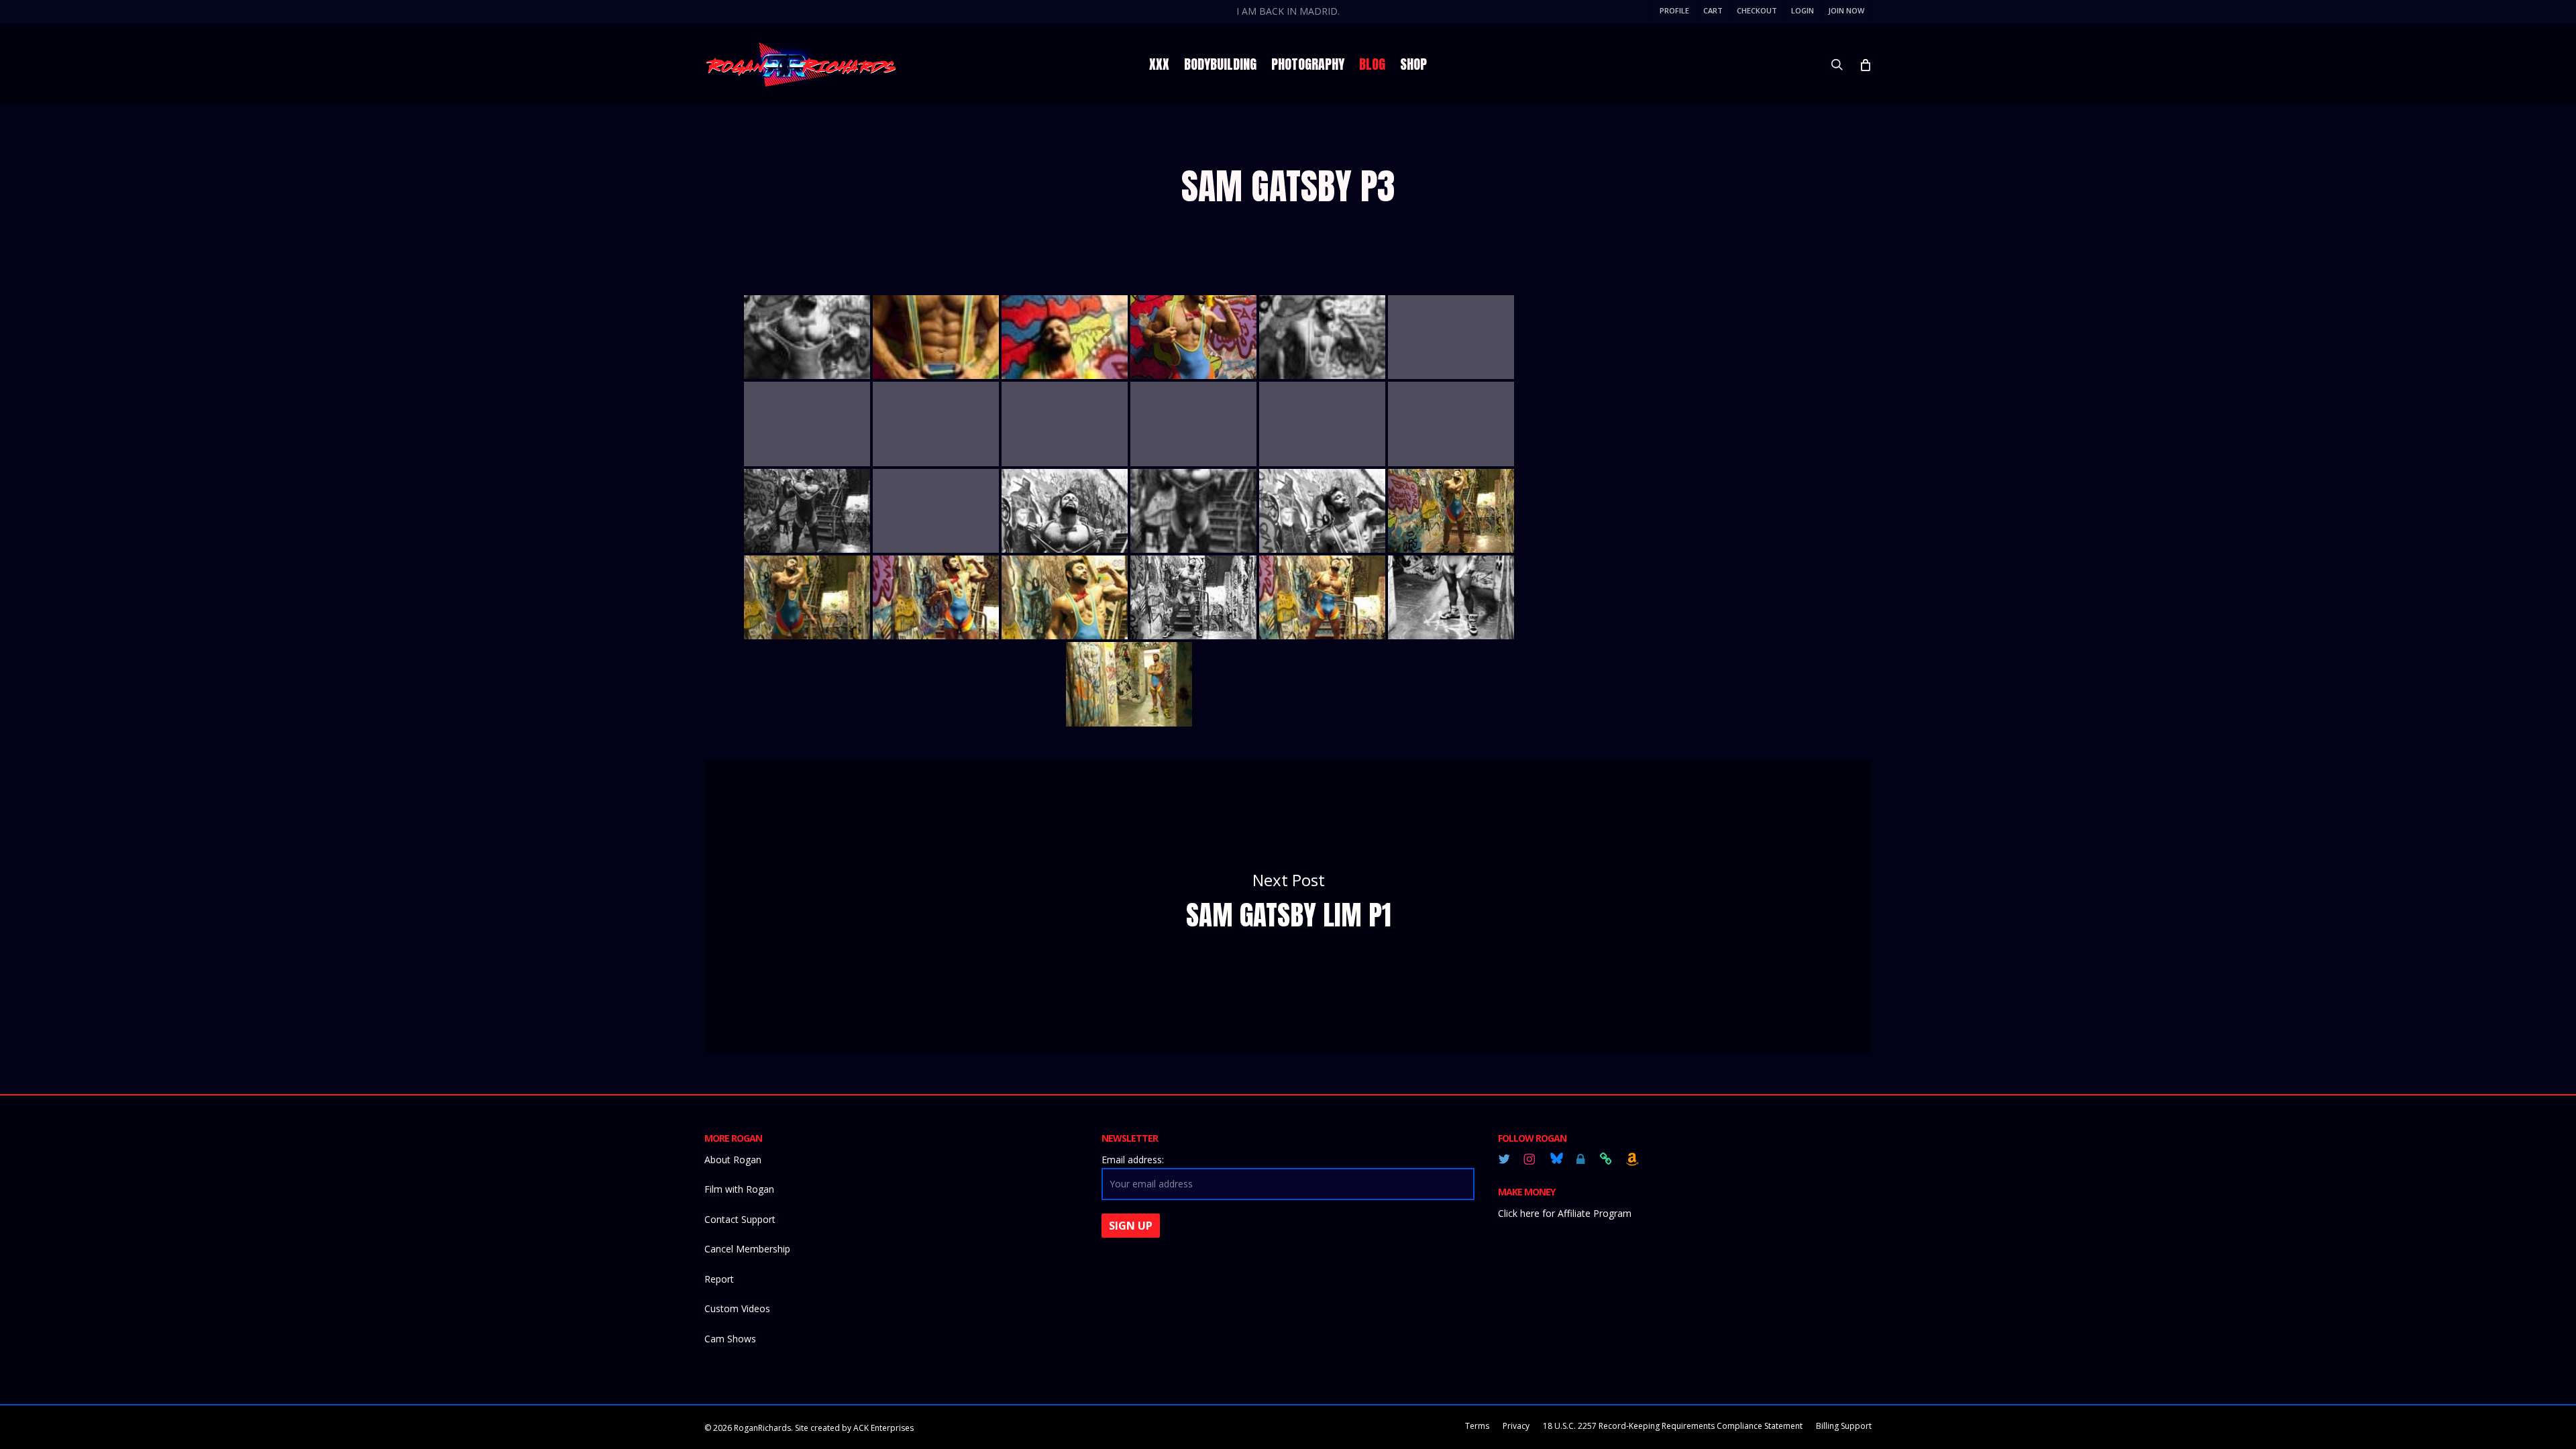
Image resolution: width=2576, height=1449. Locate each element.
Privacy (1516, 1426)
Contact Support (740, 1219)
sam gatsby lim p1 (1288, 906)
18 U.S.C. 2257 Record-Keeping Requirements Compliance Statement (1673, 1426)
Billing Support (1844, 1426)
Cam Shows (730, 1339)
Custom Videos (737, 1308)
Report (719, 1279)
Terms (1477, 1426)
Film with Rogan (739, 1189)
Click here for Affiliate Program (1565, 1213)
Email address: (1133, 1160)
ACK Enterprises (883, 1428)
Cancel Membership (747, 1249)
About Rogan (733, 1160)
